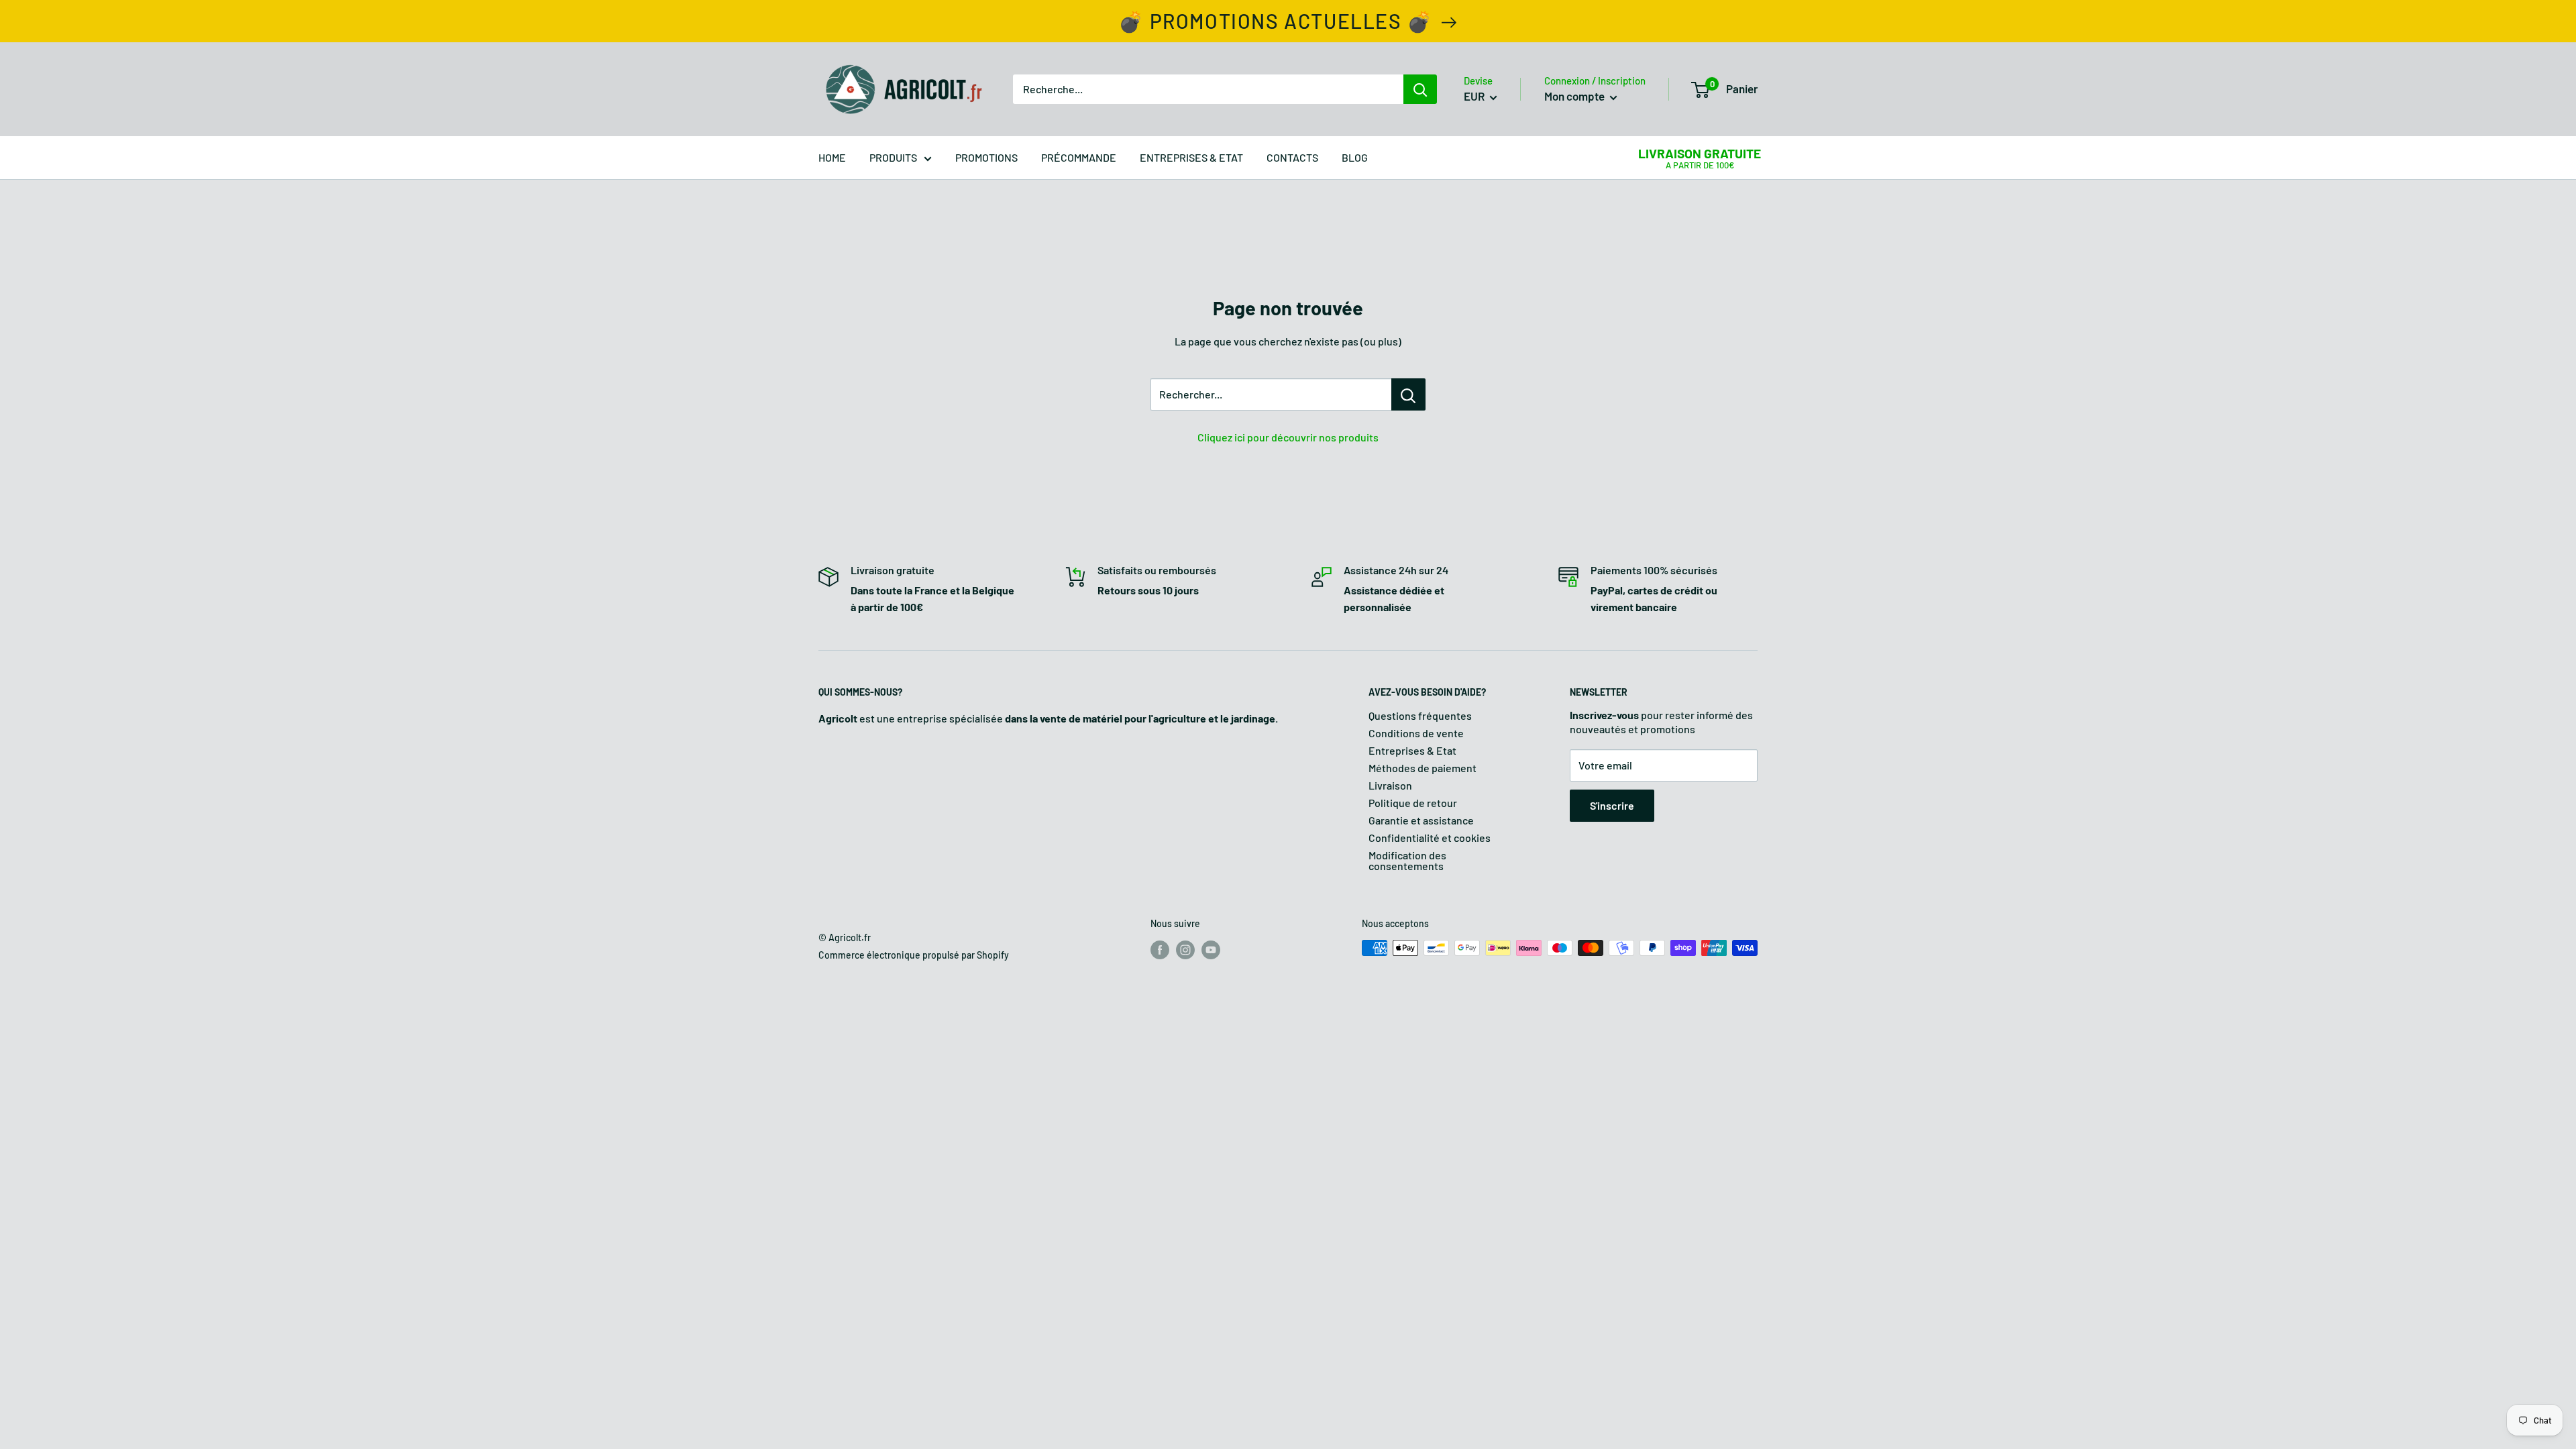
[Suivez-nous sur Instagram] (1185, 949)
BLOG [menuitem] (1355, 157)
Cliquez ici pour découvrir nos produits (1288, 437)
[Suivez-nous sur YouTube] (1211, 949)
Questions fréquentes (1420, 715)
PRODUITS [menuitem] (893, 157)
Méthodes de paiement (1423, 768)
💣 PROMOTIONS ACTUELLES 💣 (1275, 21)
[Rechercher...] (1408, 394)
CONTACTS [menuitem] (1292, 157)
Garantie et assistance (1421, 820)
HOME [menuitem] (832, 157)
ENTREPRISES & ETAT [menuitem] (1191, 157)
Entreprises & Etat (1412, 750)
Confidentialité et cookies (1430, 838)
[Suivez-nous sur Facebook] (1160, 949)
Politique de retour (1413, 803)
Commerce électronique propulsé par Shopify (914, 955)
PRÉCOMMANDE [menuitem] (1079, 157)
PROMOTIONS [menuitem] (986, 157)
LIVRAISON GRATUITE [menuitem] (1700, 153)
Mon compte (1575, 96)
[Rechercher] (1420, 89)
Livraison (1390, 785)
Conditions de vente (1416, 733)
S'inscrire (1612, 805)
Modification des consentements (1407, 860)
